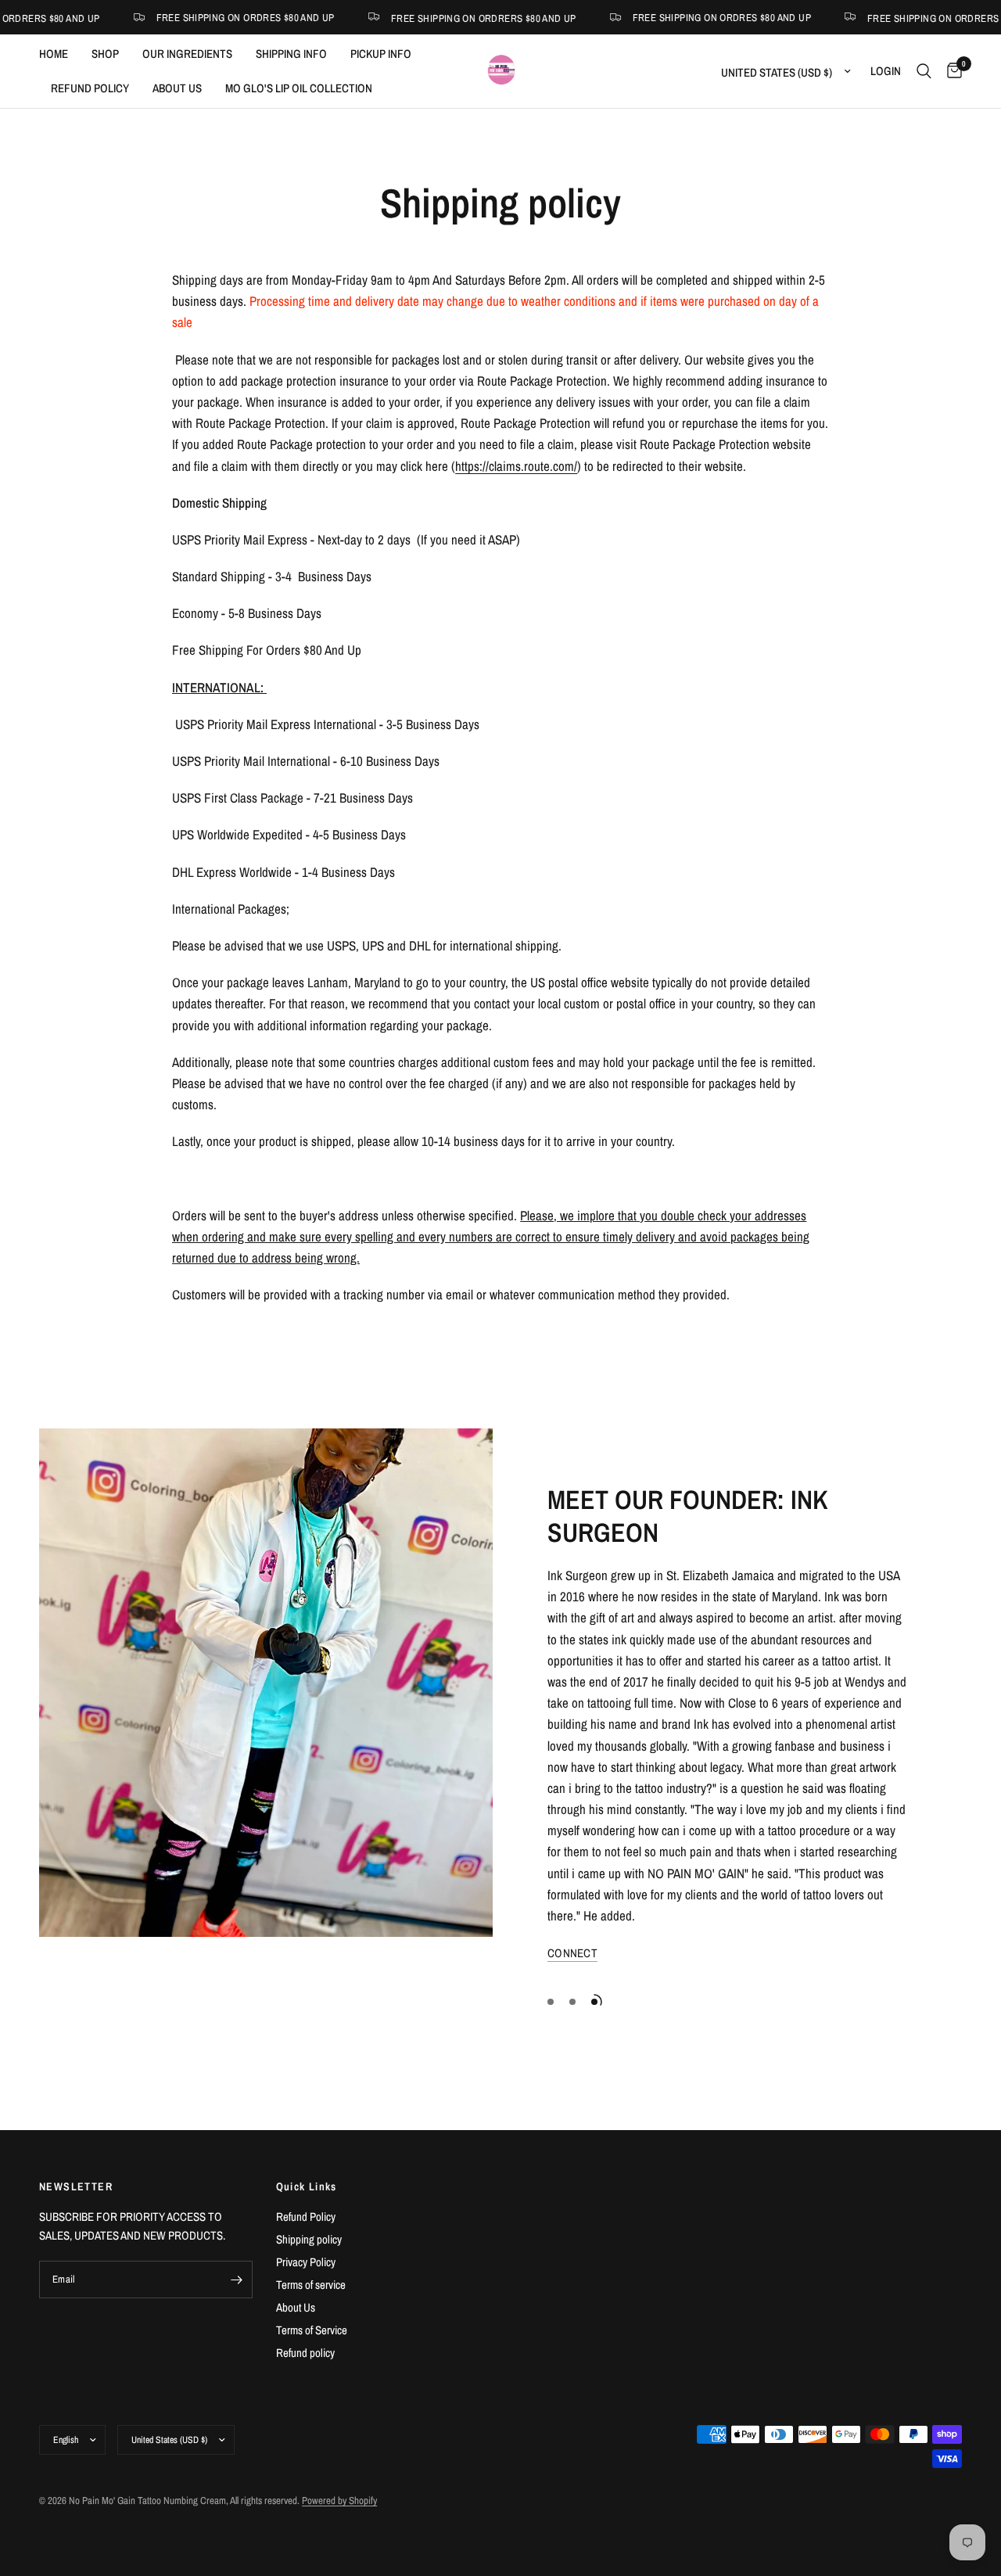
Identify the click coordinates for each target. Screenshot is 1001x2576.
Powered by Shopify (339, 2501)
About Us (296, 2307)
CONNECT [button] (572, 1953)
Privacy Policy (306, 2262)
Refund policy (305, 2353)
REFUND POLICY (90, 88)
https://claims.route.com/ (516, 466)
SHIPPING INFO (291, 54)
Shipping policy (309, 2239)
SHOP (105, 54)
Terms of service (311, 2285)
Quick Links (307, 2186)
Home (54, 54)
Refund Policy (306, 2217)
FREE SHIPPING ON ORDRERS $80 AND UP (422, 18)
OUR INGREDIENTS (187, 54)
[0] (951, 71)
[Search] (924, 71)
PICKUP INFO (381, 54)
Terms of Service (312, 2330)
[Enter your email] (237, 2280)
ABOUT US (177, 88)
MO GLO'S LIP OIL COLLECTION (299, 88)
